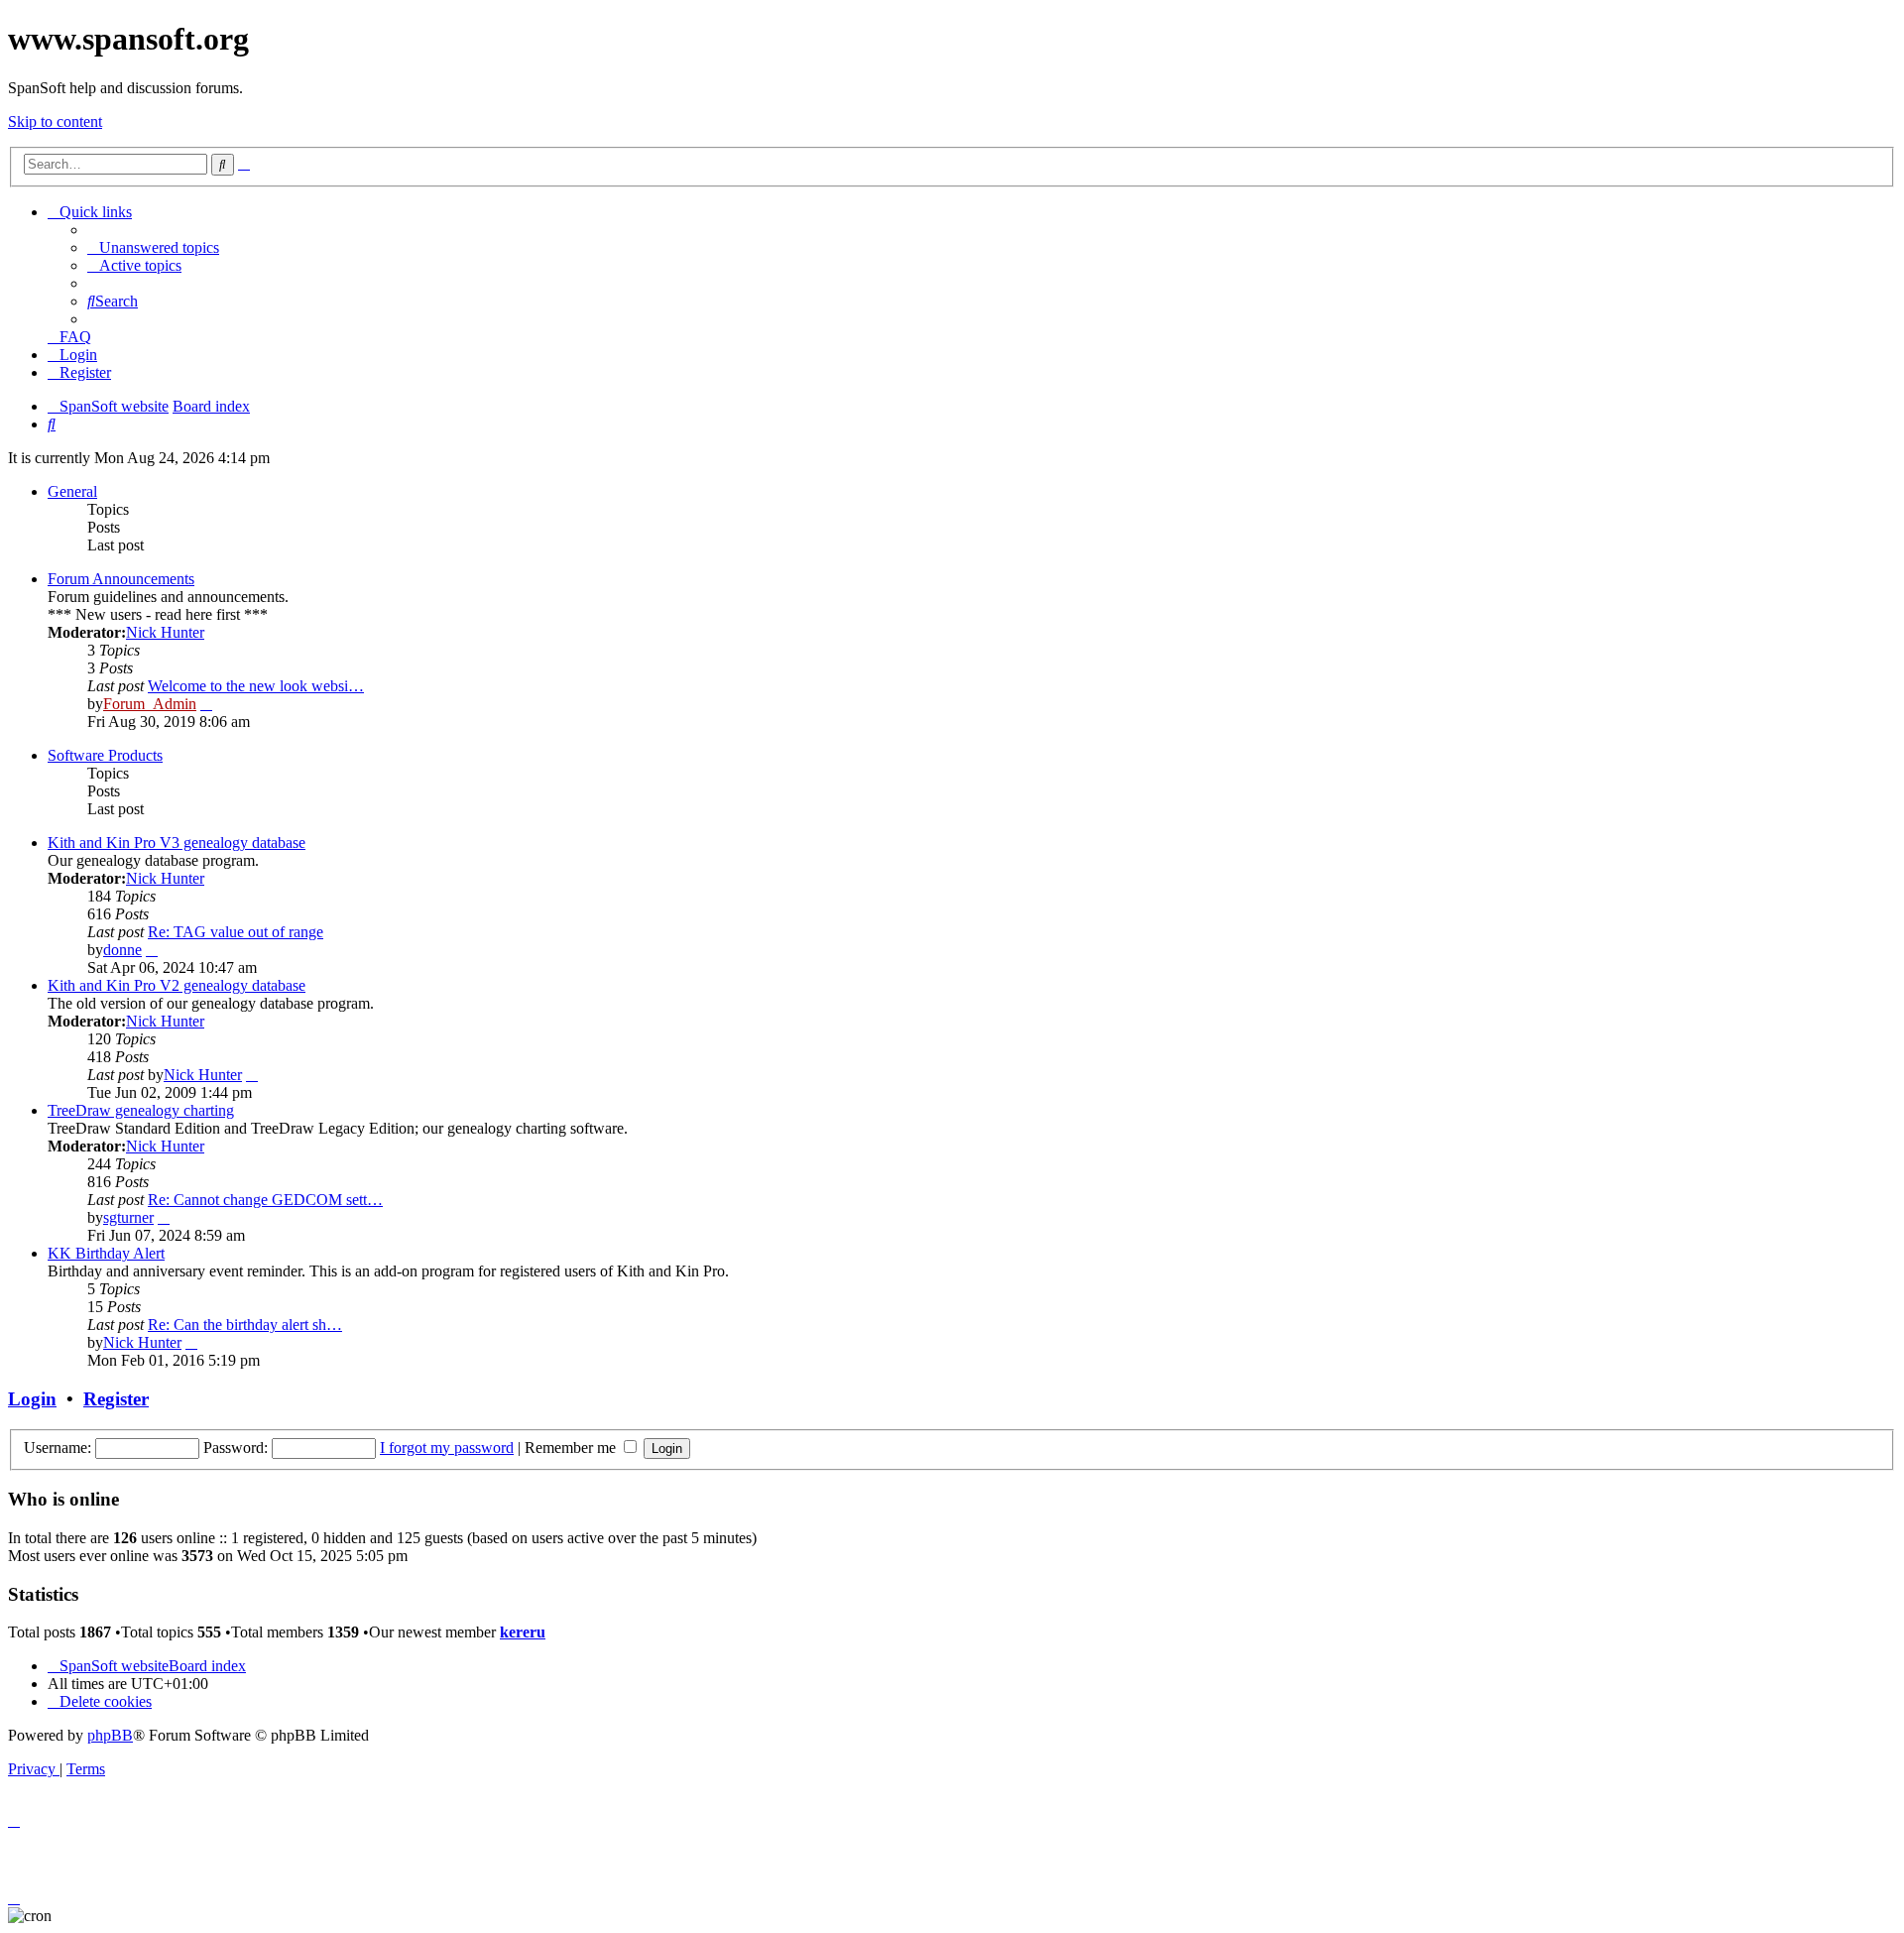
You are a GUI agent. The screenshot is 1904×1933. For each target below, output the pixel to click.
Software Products (105, 755)
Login (32, 1399)
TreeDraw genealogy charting (141, 1110)
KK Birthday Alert (106, 1253)
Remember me (572, 1448)
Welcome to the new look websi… (256, 686)
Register (116, 1399)
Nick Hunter (165, 632)
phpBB (110, 1735)
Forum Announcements (121, 579)
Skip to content (55, 121)
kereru (523, 1632)
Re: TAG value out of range (236, 932)
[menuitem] (153, 247)
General (72, 491)
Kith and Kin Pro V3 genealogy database (177, 843)
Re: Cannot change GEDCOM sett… (265, 1200)
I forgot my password (447, 1448)
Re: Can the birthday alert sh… (245, 1325)
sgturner (128, 1217)
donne (122, 950)
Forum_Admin (150, 704)
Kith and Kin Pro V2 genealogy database (177, 985)
